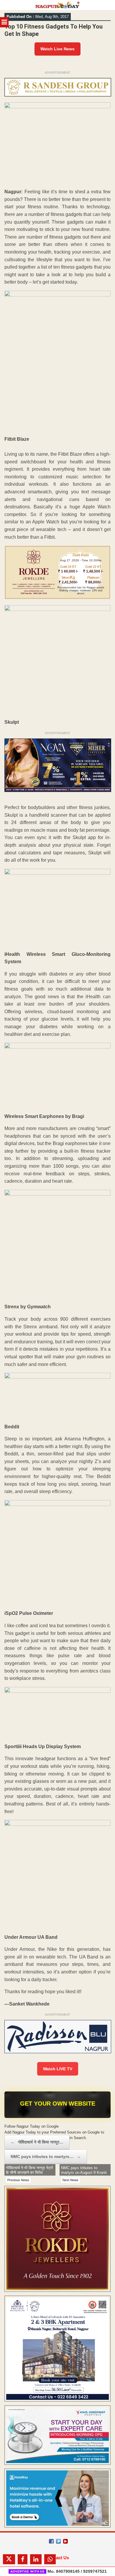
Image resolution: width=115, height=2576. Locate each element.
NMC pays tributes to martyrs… (46, 2156)
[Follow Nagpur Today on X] (58, 2541)
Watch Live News (57, 49)
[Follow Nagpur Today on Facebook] (51, 2541)
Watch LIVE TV (58, 2069)
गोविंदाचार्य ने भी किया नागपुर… (37, 2142)
